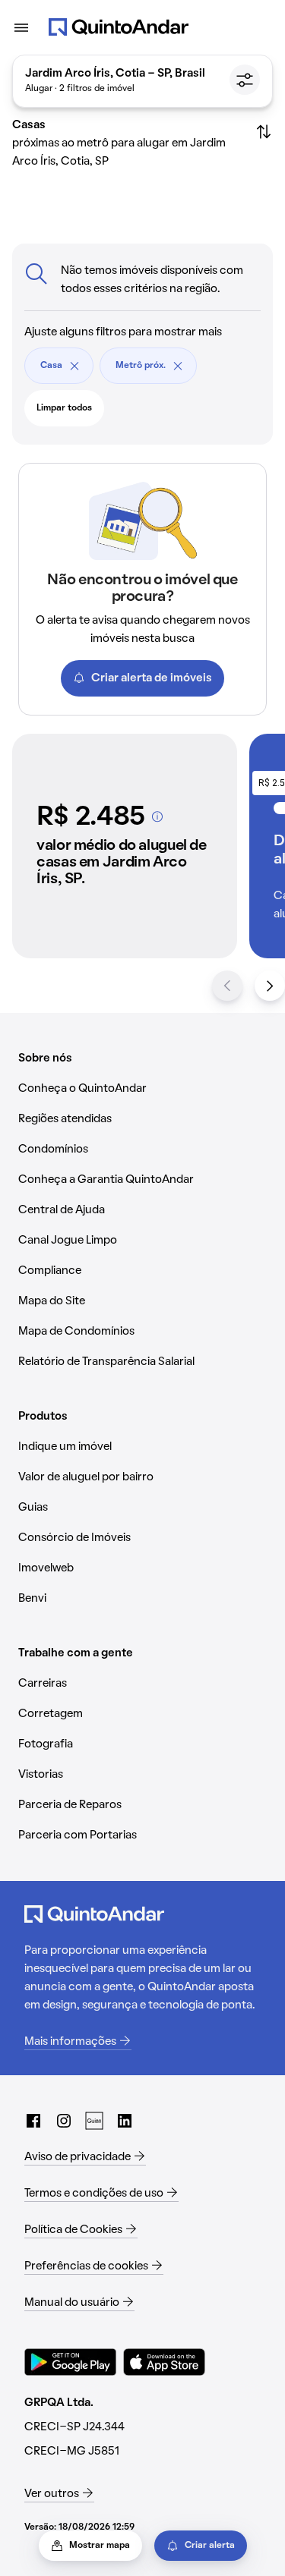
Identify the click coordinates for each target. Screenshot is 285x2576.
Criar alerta (210, 2546)
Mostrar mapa (100, 2546)
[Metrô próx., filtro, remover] (178, 366)
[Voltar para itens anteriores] (227, 986)
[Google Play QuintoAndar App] (71, 2362)
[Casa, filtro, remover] (74, 366)
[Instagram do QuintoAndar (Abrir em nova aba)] (64, 2121)
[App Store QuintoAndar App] (164, 2362)
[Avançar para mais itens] (270, 986)
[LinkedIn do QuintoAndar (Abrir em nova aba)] (125, 2121)
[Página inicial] (119, 27)
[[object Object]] (157, 816)
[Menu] (21, 27)
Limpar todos (64, 408)
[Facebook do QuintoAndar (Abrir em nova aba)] (33, 2121)
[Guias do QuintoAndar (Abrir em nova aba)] (94, 2121)
